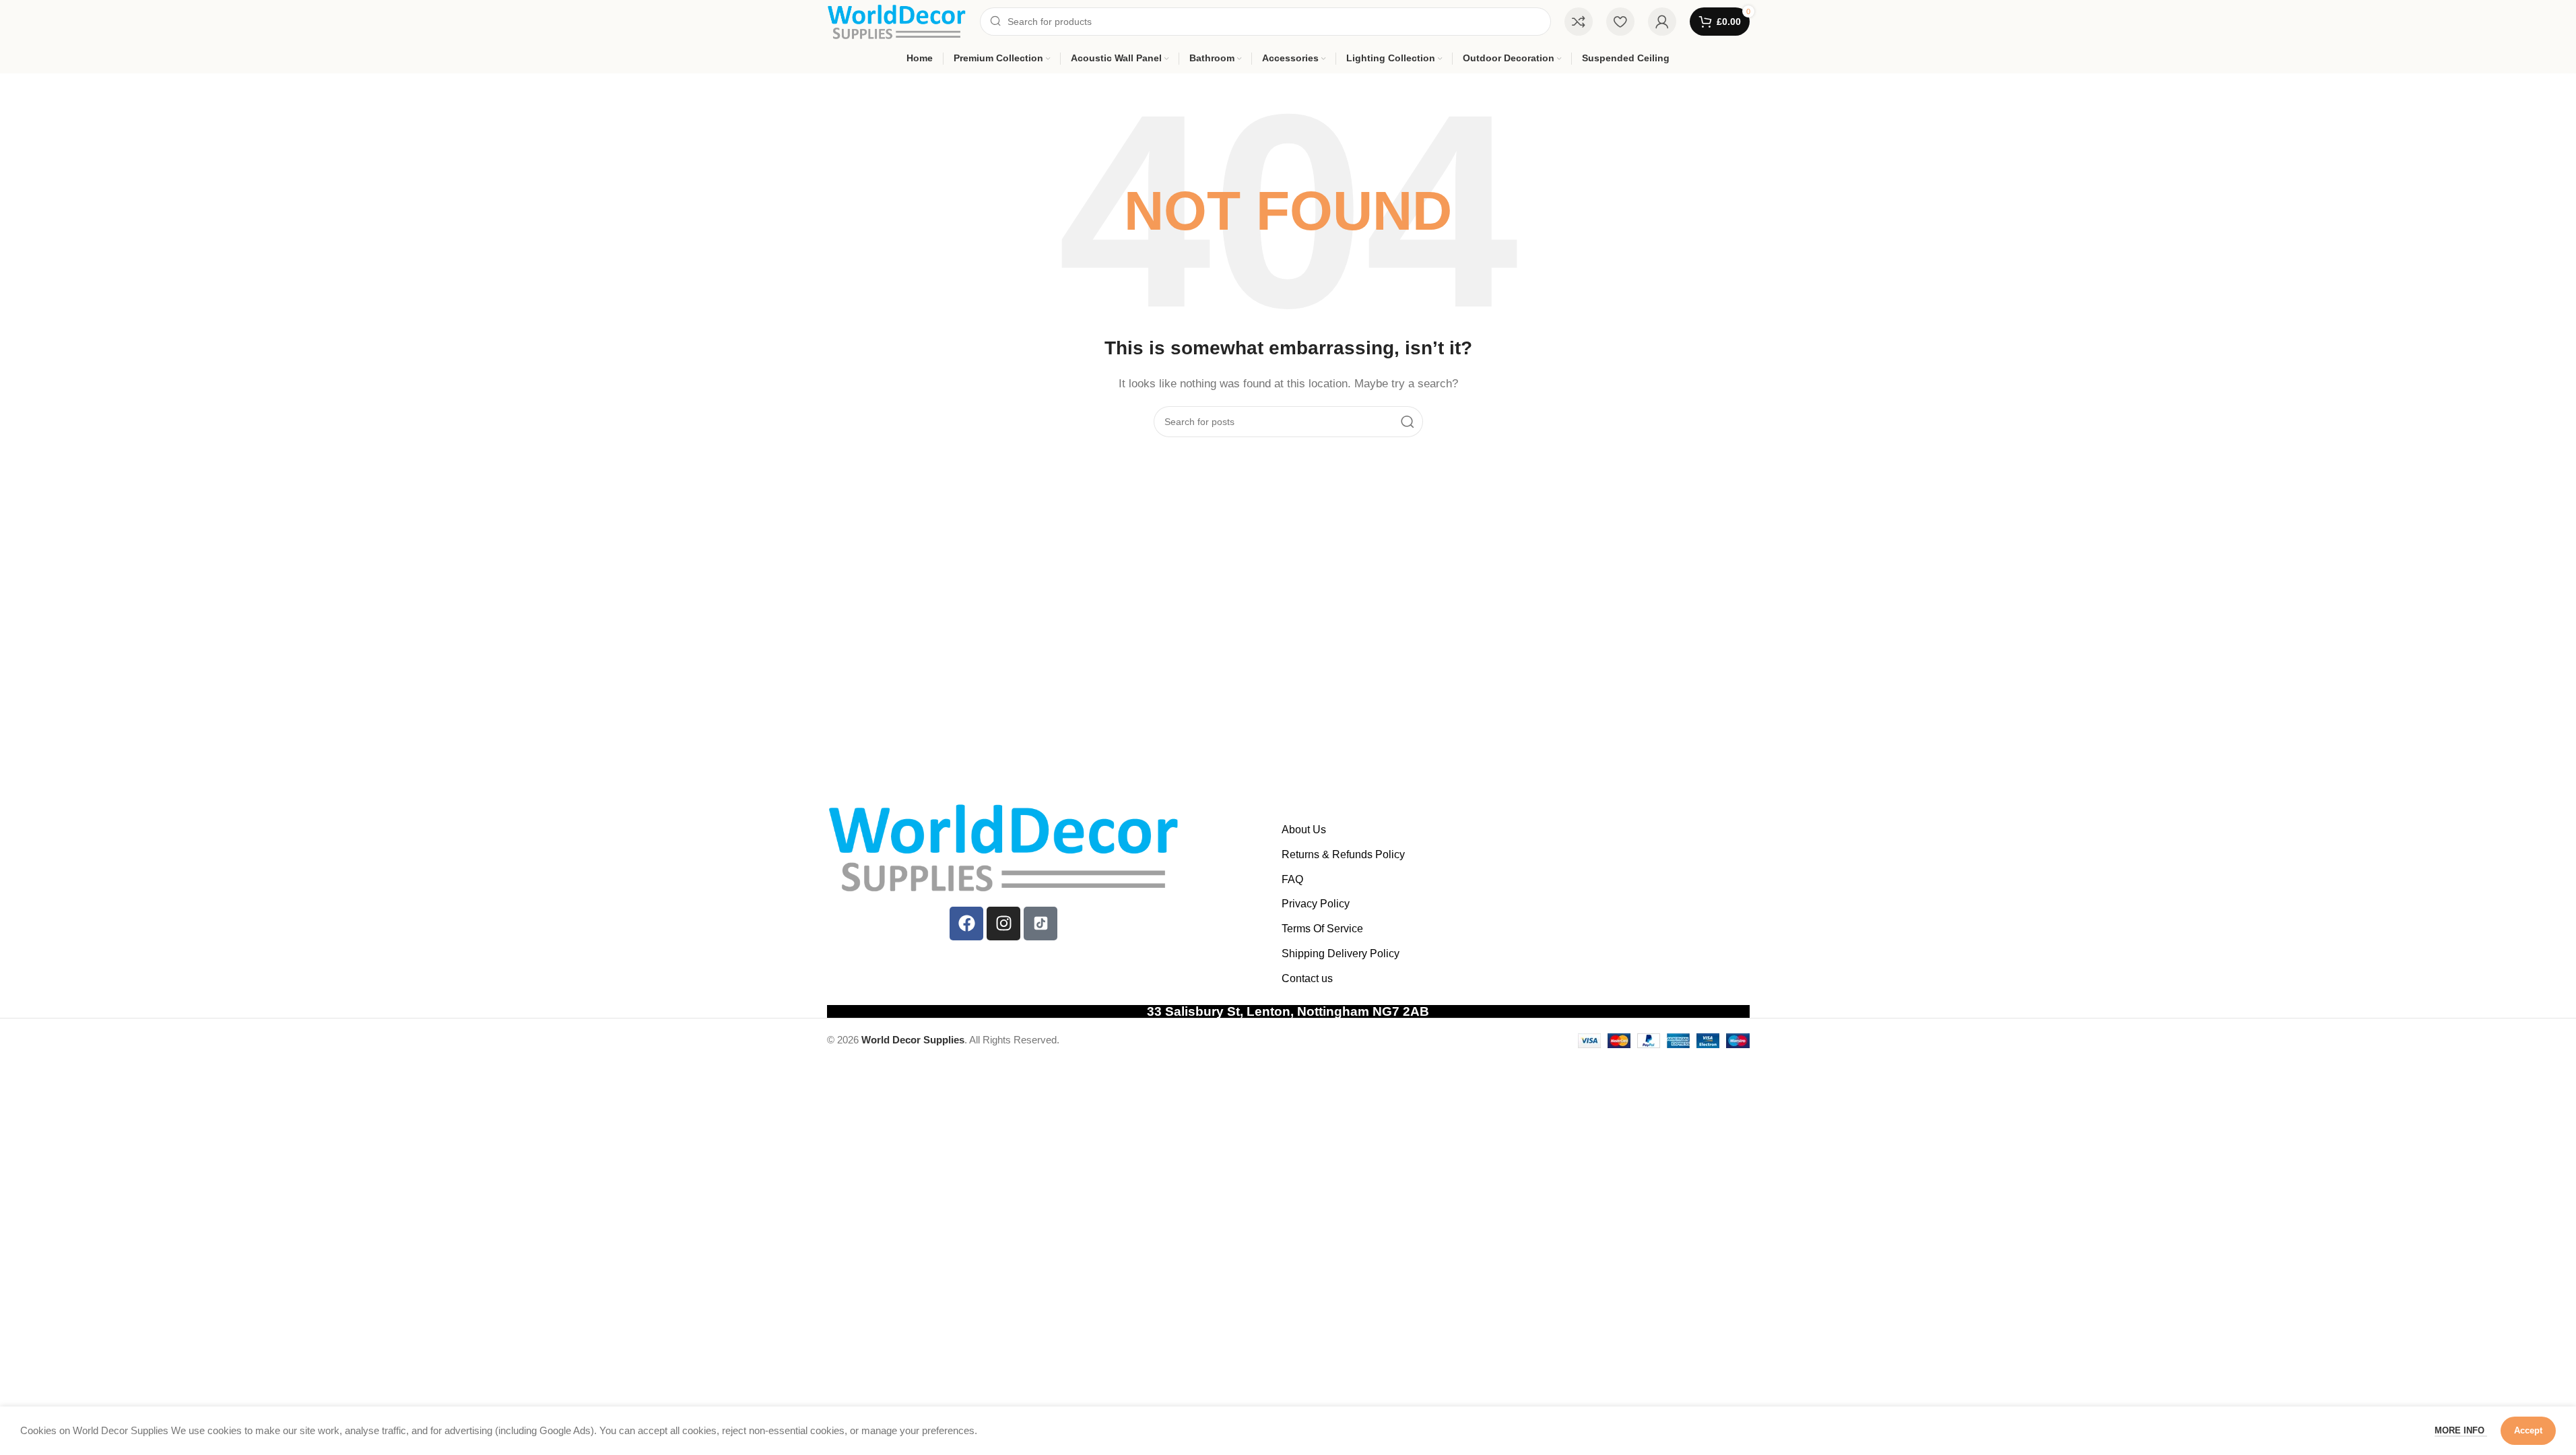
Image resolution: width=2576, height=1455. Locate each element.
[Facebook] (966, 924)
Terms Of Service (1322, 929)
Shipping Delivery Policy (1341, 953)
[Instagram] (1003, 924)
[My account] (1662, 22)
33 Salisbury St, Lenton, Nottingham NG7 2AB (1288, 1011)
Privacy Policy (1316, 904)
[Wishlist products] (1620, 22)
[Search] (1408, 422)
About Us (1304, 830)
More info (2461, 1430)
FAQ (1292, 879)
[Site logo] (897, 21)
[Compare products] (1579, 22)
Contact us (1307, 978)
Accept (2528, 1430)
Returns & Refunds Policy (1343, 854)
